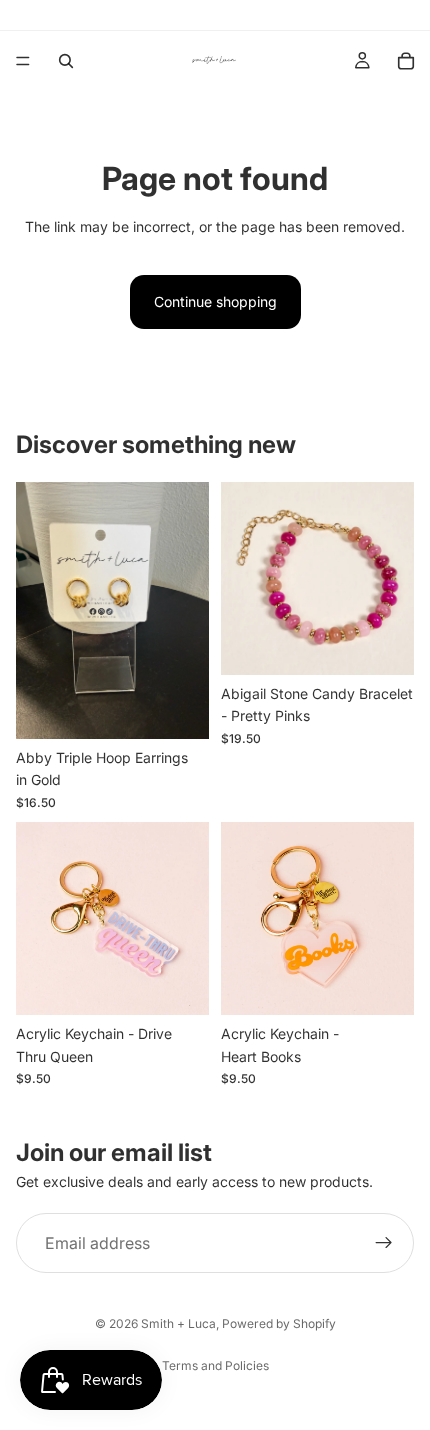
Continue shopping (215, 301)
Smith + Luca (178, 1323)
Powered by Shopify (279, 1323)
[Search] (66, 61)
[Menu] (23, 61)
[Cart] (406, 61)
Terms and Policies (215, 1365)
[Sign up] (384, 1243)
